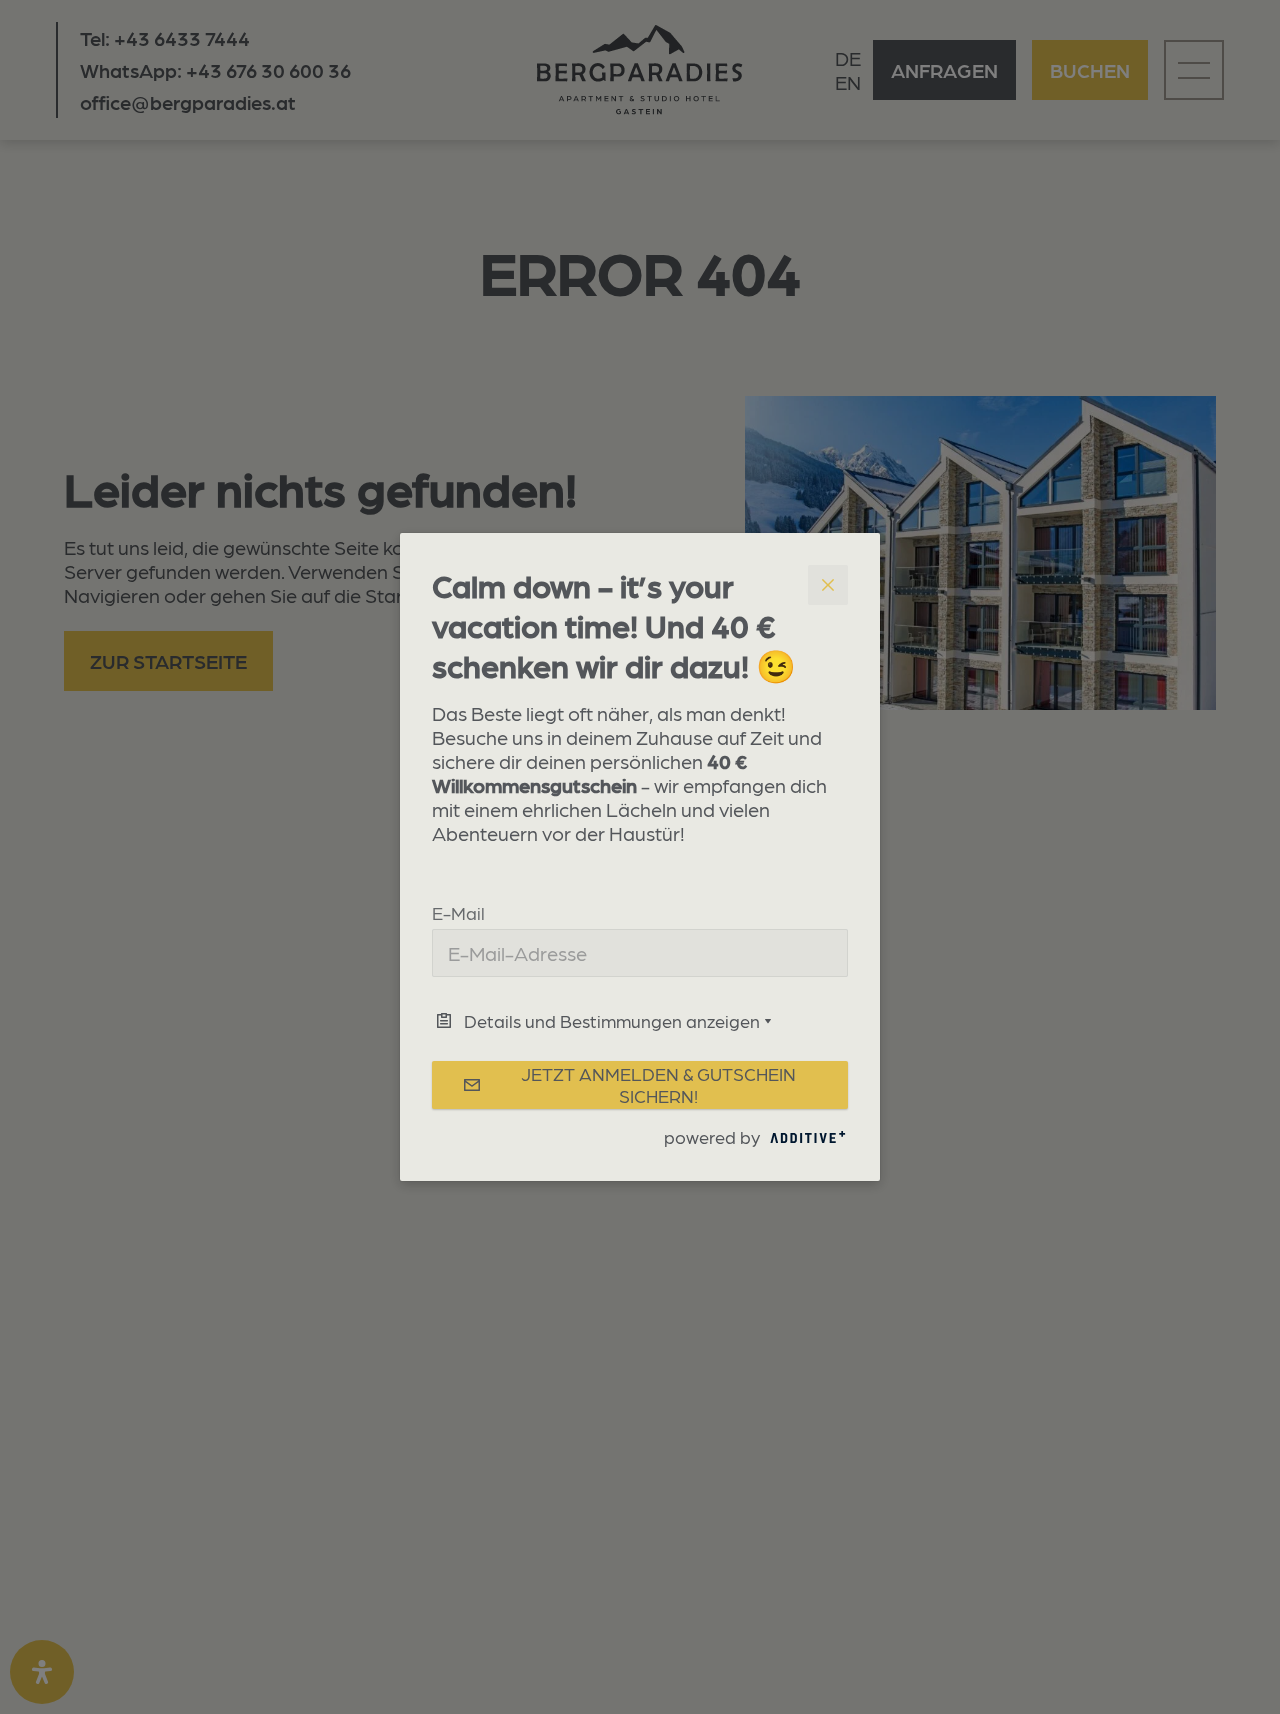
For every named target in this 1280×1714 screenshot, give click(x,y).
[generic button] (828, 585)
